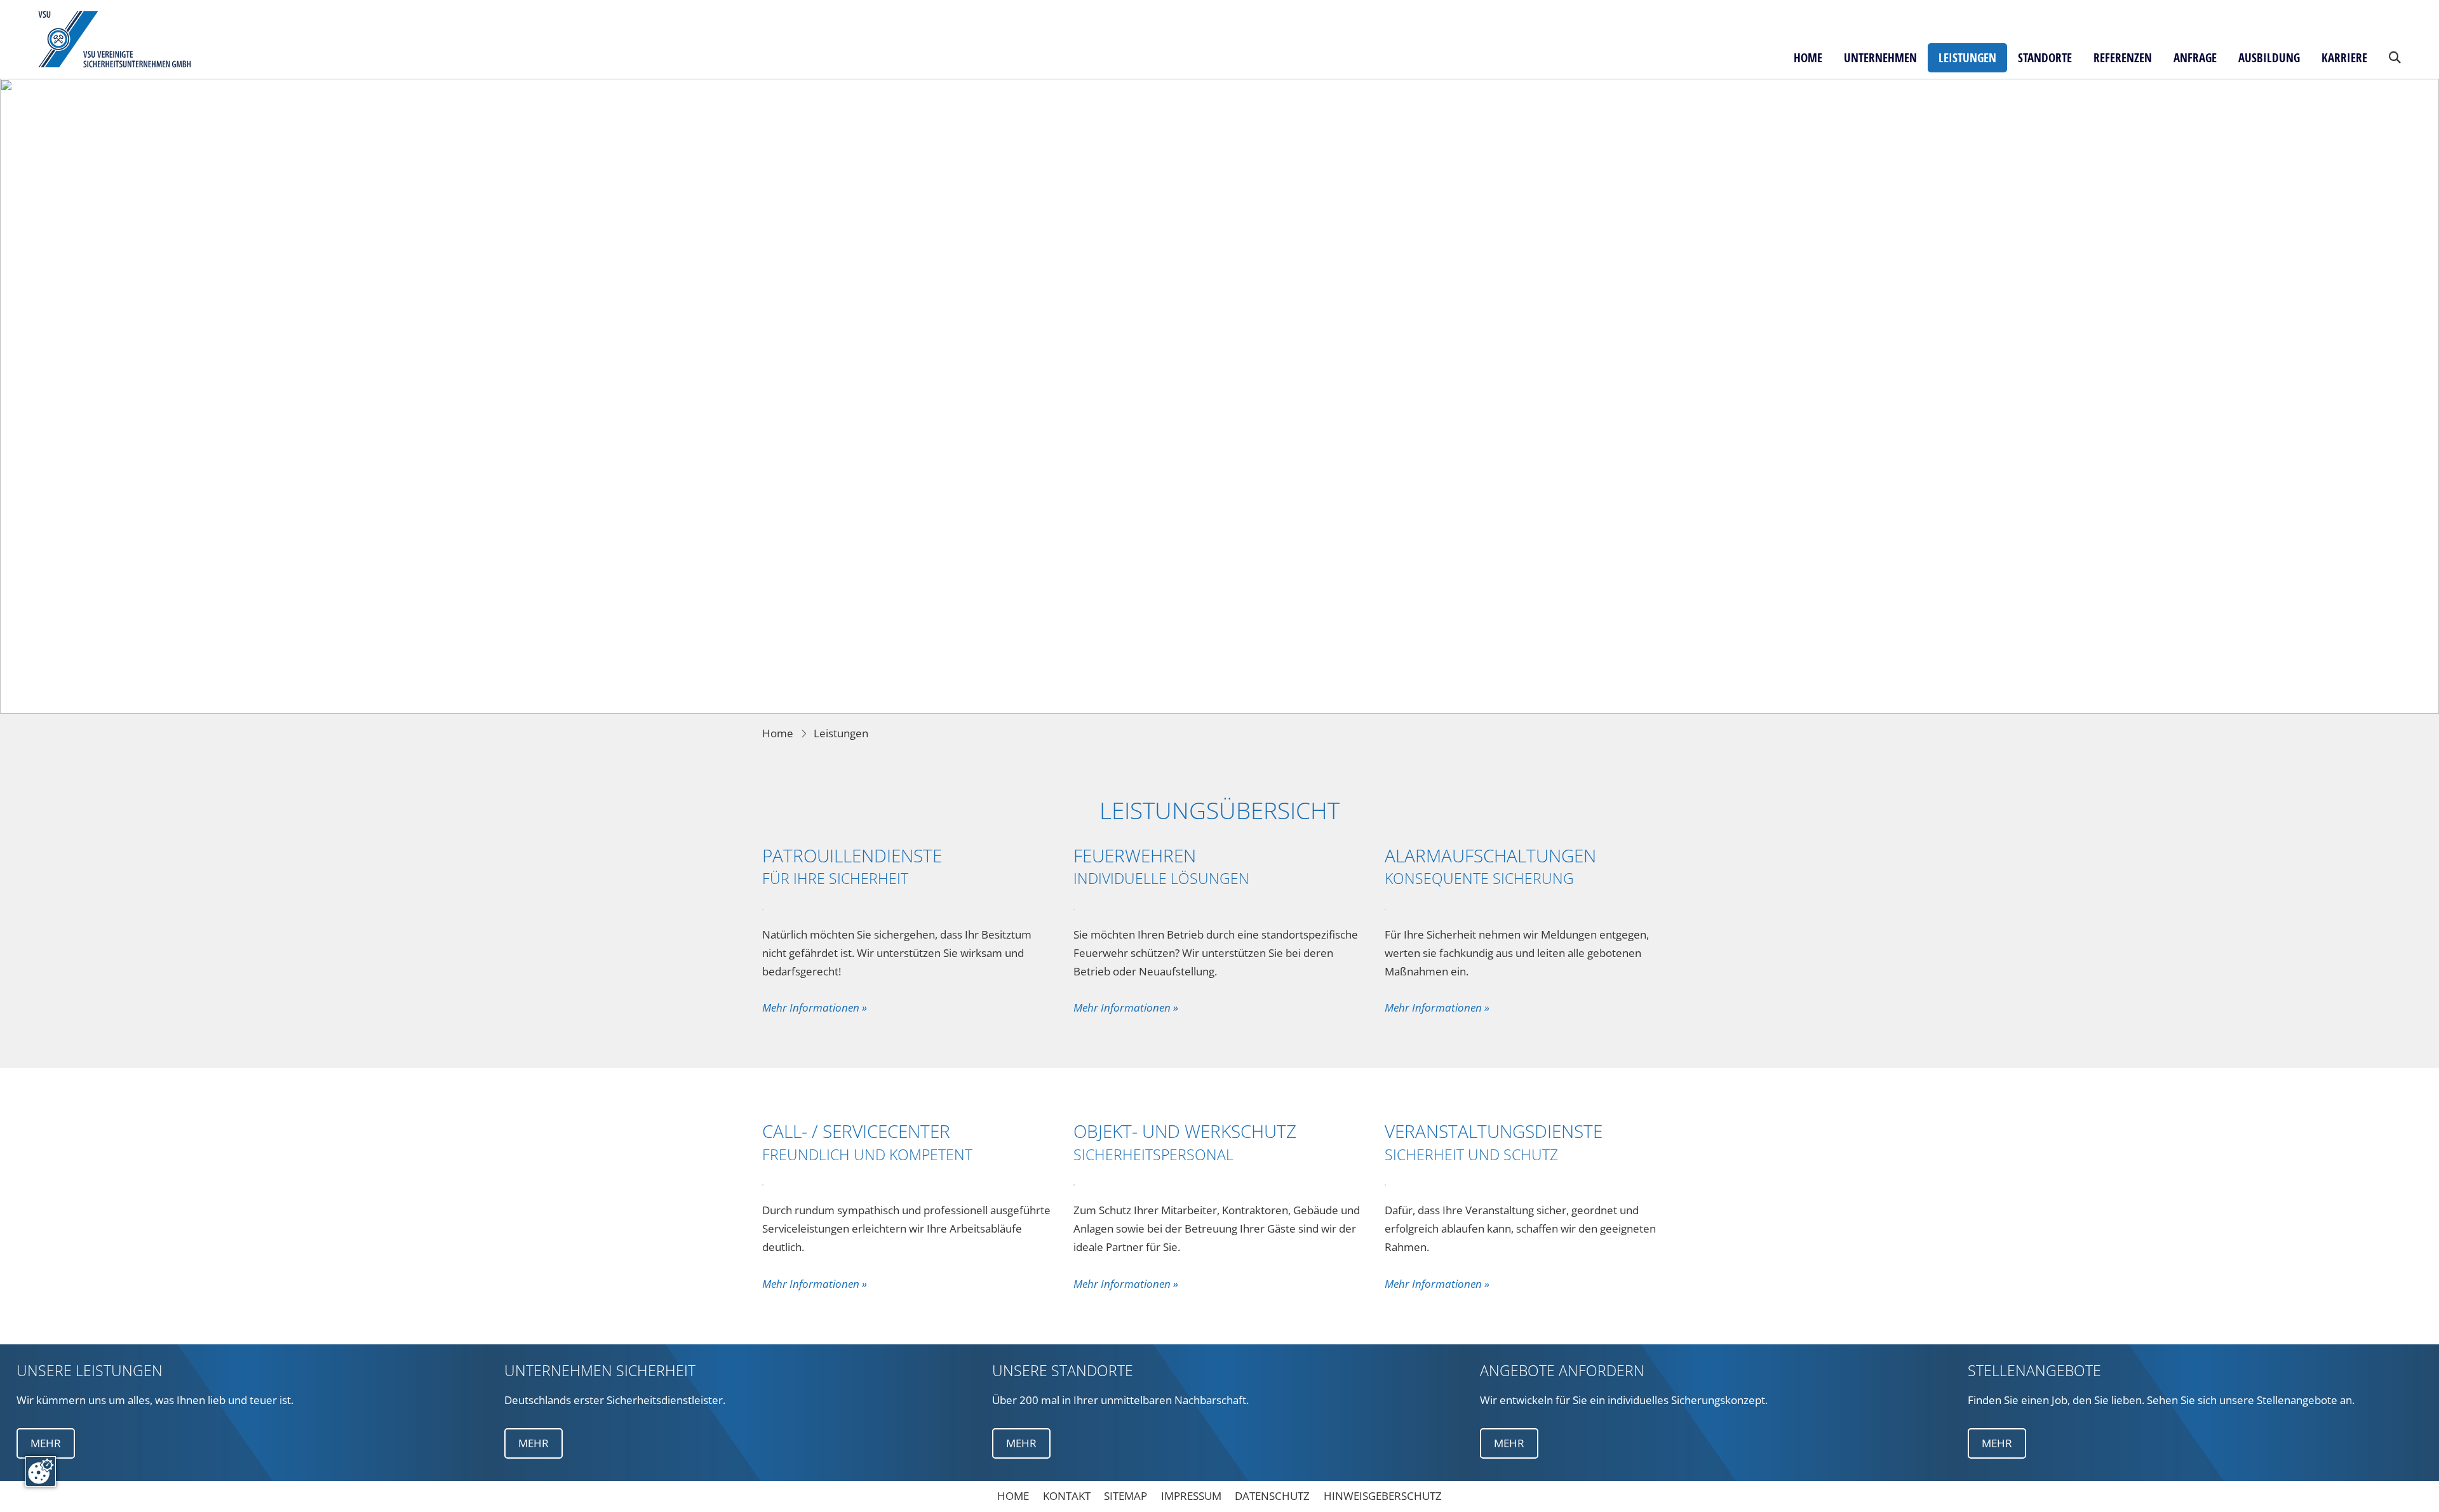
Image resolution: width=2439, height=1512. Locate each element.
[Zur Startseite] (116, 39)
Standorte (2045, 58)
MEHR (46, 1443)
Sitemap (1125, 1496)
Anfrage (2195, 58)
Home (1808, 58)
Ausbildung (2269, 58)
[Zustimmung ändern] (41, 1471)
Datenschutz (1272, 1496)
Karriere (2344, 58)
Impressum (1191, 1496)
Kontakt (1067, 1496)
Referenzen (2123, 58)
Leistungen (1967, 58)
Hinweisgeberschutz (1383, 1496)
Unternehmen (1880, 58)
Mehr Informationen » (815, 1007)
